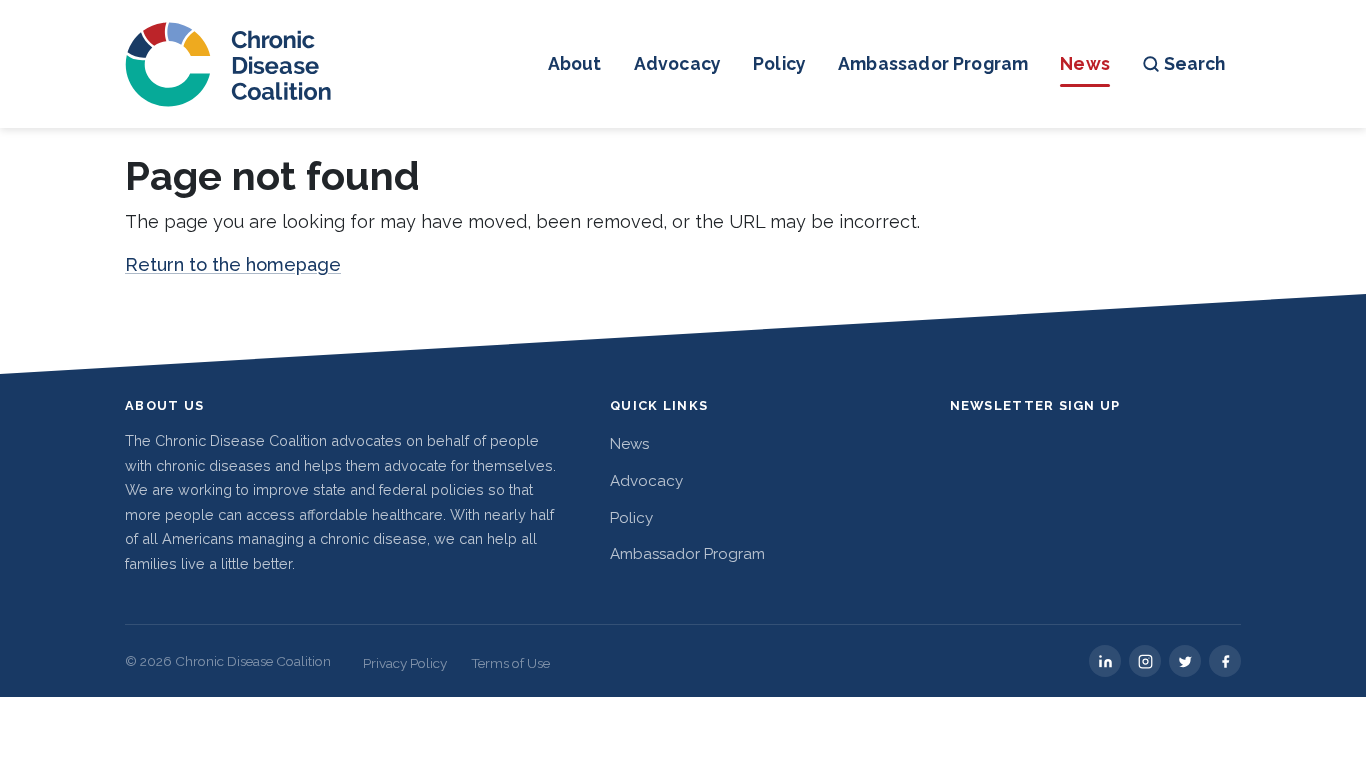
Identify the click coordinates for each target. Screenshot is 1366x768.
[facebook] (1225, 661)
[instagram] (1145, 661)
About (575, 63)
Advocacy (677, 63)
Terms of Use (510, 663)
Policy (779, 63)
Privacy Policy (405, 663)
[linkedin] (1105, 661)
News (1085, 63)
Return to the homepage (233, 264)
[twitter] (1185, 661)
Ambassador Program (933, 63)
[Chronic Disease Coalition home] (229, 64)
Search (1194, 63)
